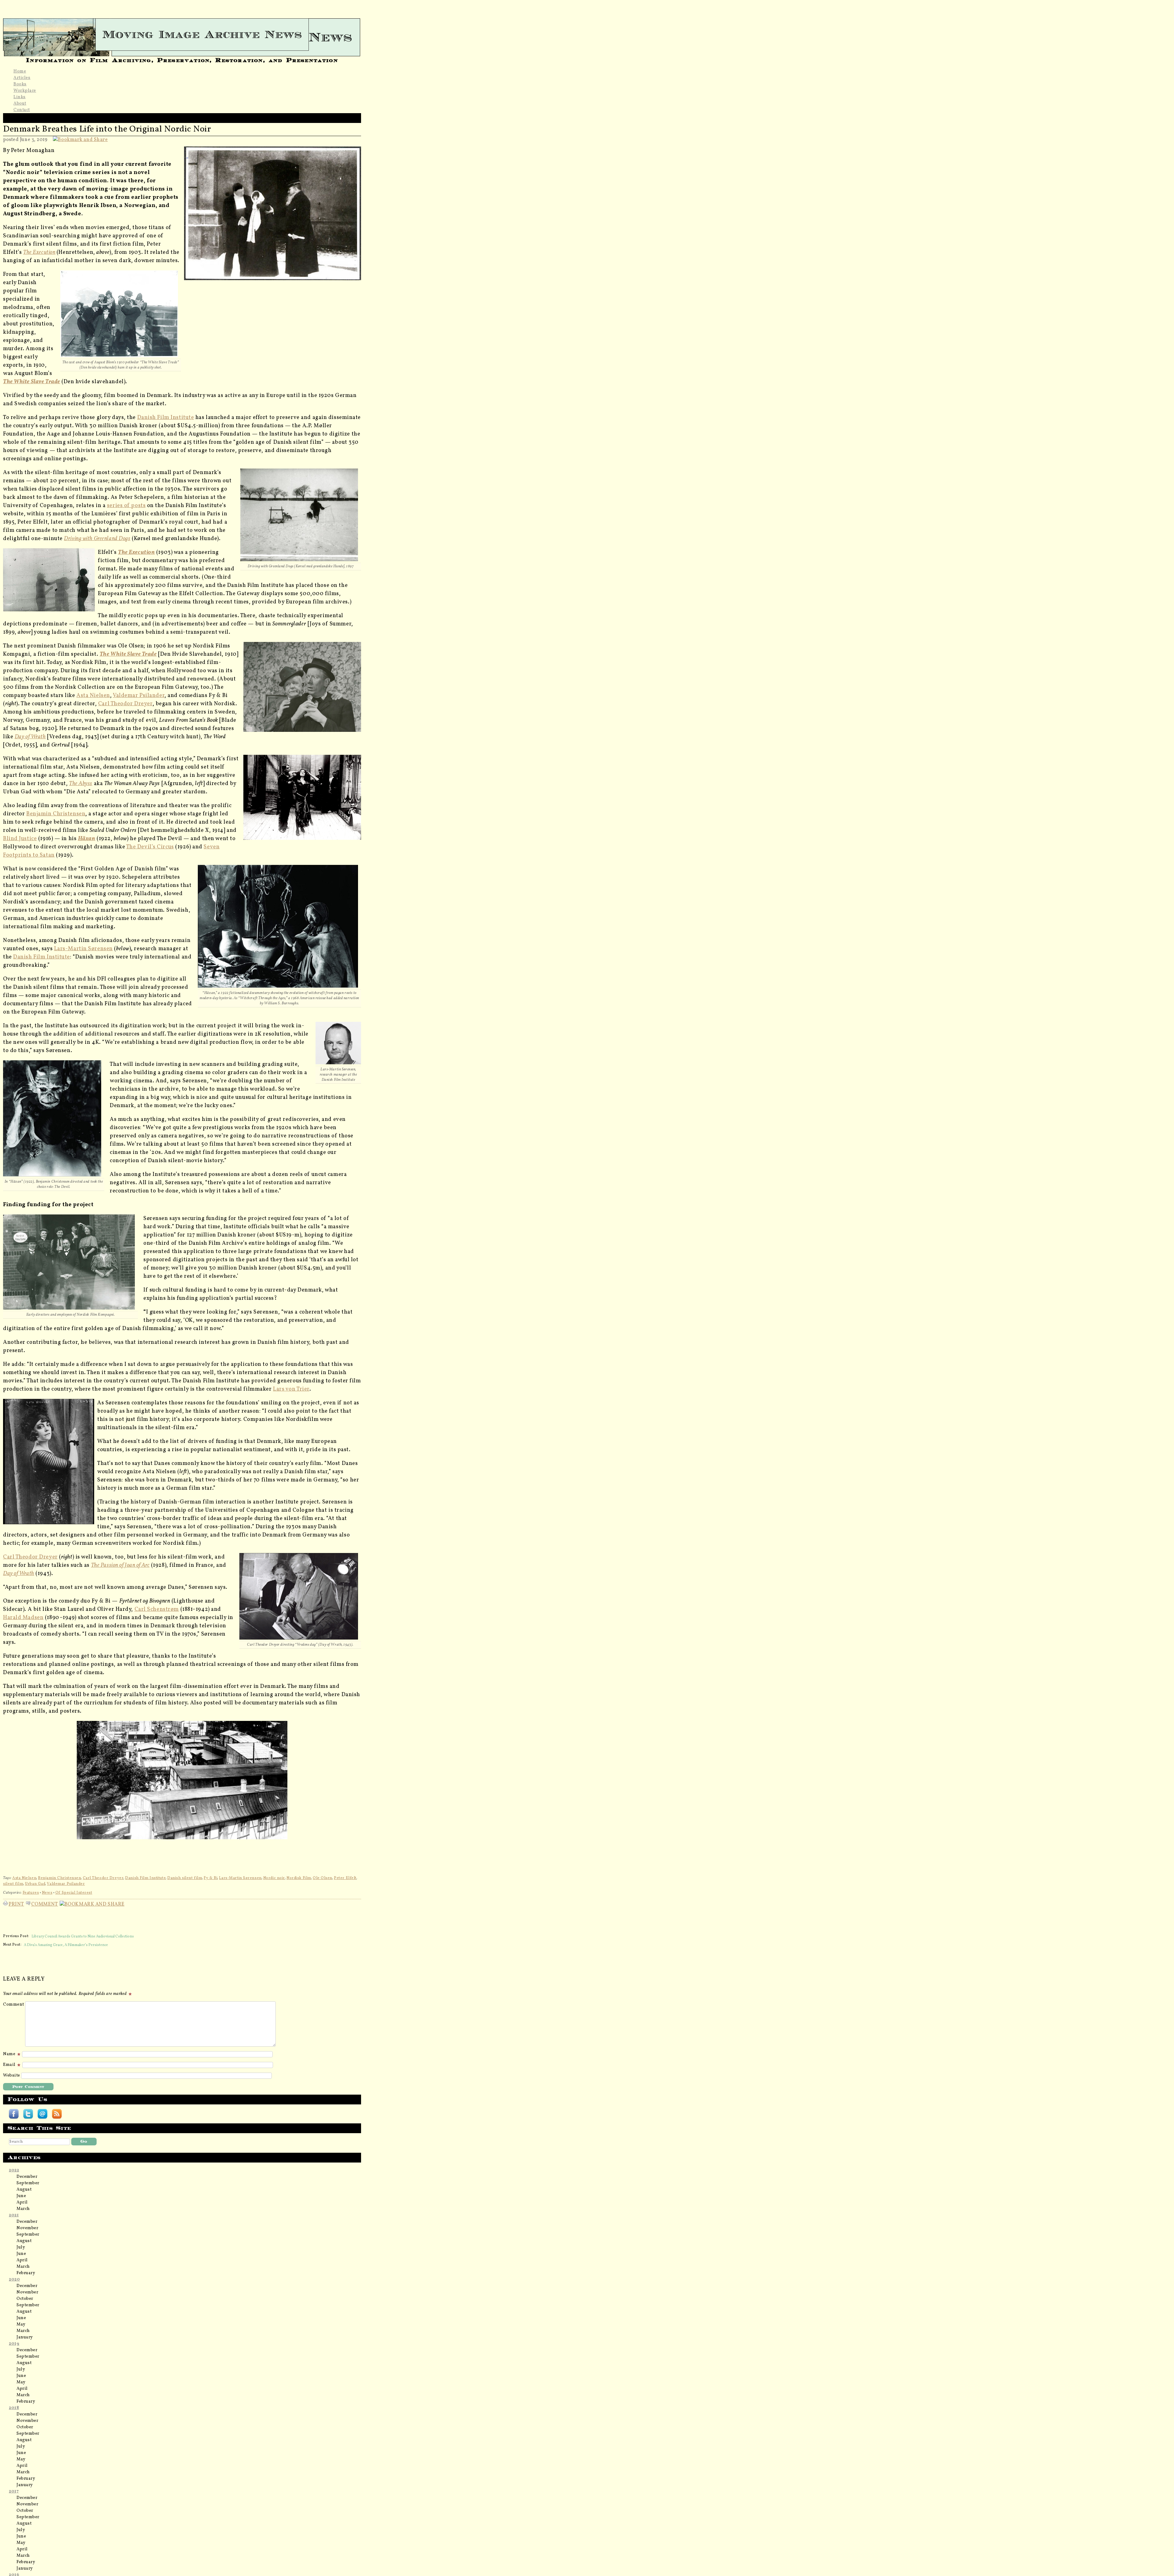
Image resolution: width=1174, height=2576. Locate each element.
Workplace (25, 91)
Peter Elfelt (345, 1878)
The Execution (39, 252)
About (20, 104)
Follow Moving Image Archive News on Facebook (14, 2114)
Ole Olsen (323, 1878)
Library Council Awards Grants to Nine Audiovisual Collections (83, 1936)
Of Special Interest (74, 1893)
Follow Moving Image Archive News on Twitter (28, 2114)
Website (12, 2076)
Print (16, 1903)
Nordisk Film (299, 1878)
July (21, 2247)
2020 (14, 2279)
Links (20, 97)
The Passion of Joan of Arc (120, 1565)
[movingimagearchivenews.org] (182, 35)
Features (31, 1893)
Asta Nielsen (93, 696)
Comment (45, 1903)
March (23, 2209)
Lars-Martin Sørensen (83, 949)
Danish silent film (185, 1878)
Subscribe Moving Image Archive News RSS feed (57, 2114)
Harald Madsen (23, 1618)
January (25, 2337)
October (25, 2299)
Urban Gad (35, 1884)
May (21, 2324)
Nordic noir (274, 1878)
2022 (14, 2170)
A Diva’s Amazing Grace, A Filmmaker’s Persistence (66, 1945)
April (22, 2202)
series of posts (126, 506)
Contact (22, 110)
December (27, 2177)
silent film (13, 1884)
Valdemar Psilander (139, 696)
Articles (22, 78)
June (21, 2196)
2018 (14, 2408)
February (26, 2273)
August (24, 2190)
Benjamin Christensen (56, 814)
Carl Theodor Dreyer (125, 704)
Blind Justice (20, 839)
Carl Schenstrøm (157, 1609)
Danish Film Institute (166, 418)
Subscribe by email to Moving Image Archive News (42, 2114)
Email (10, 2065)
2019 (14, 2344)
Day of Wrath (30, 737)
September (28, 2183)
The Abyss (81, 784)
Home (20, 71)
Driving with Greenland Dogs (97, 539)
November (27, 2228)
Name (10, 2054)
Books (20, 84)
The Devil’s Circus (150, 847)
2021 (14, 2215)
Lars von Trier (291, 1389)
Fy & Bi (210, 1878)
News (47, 1893)
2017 (14, 2491)
